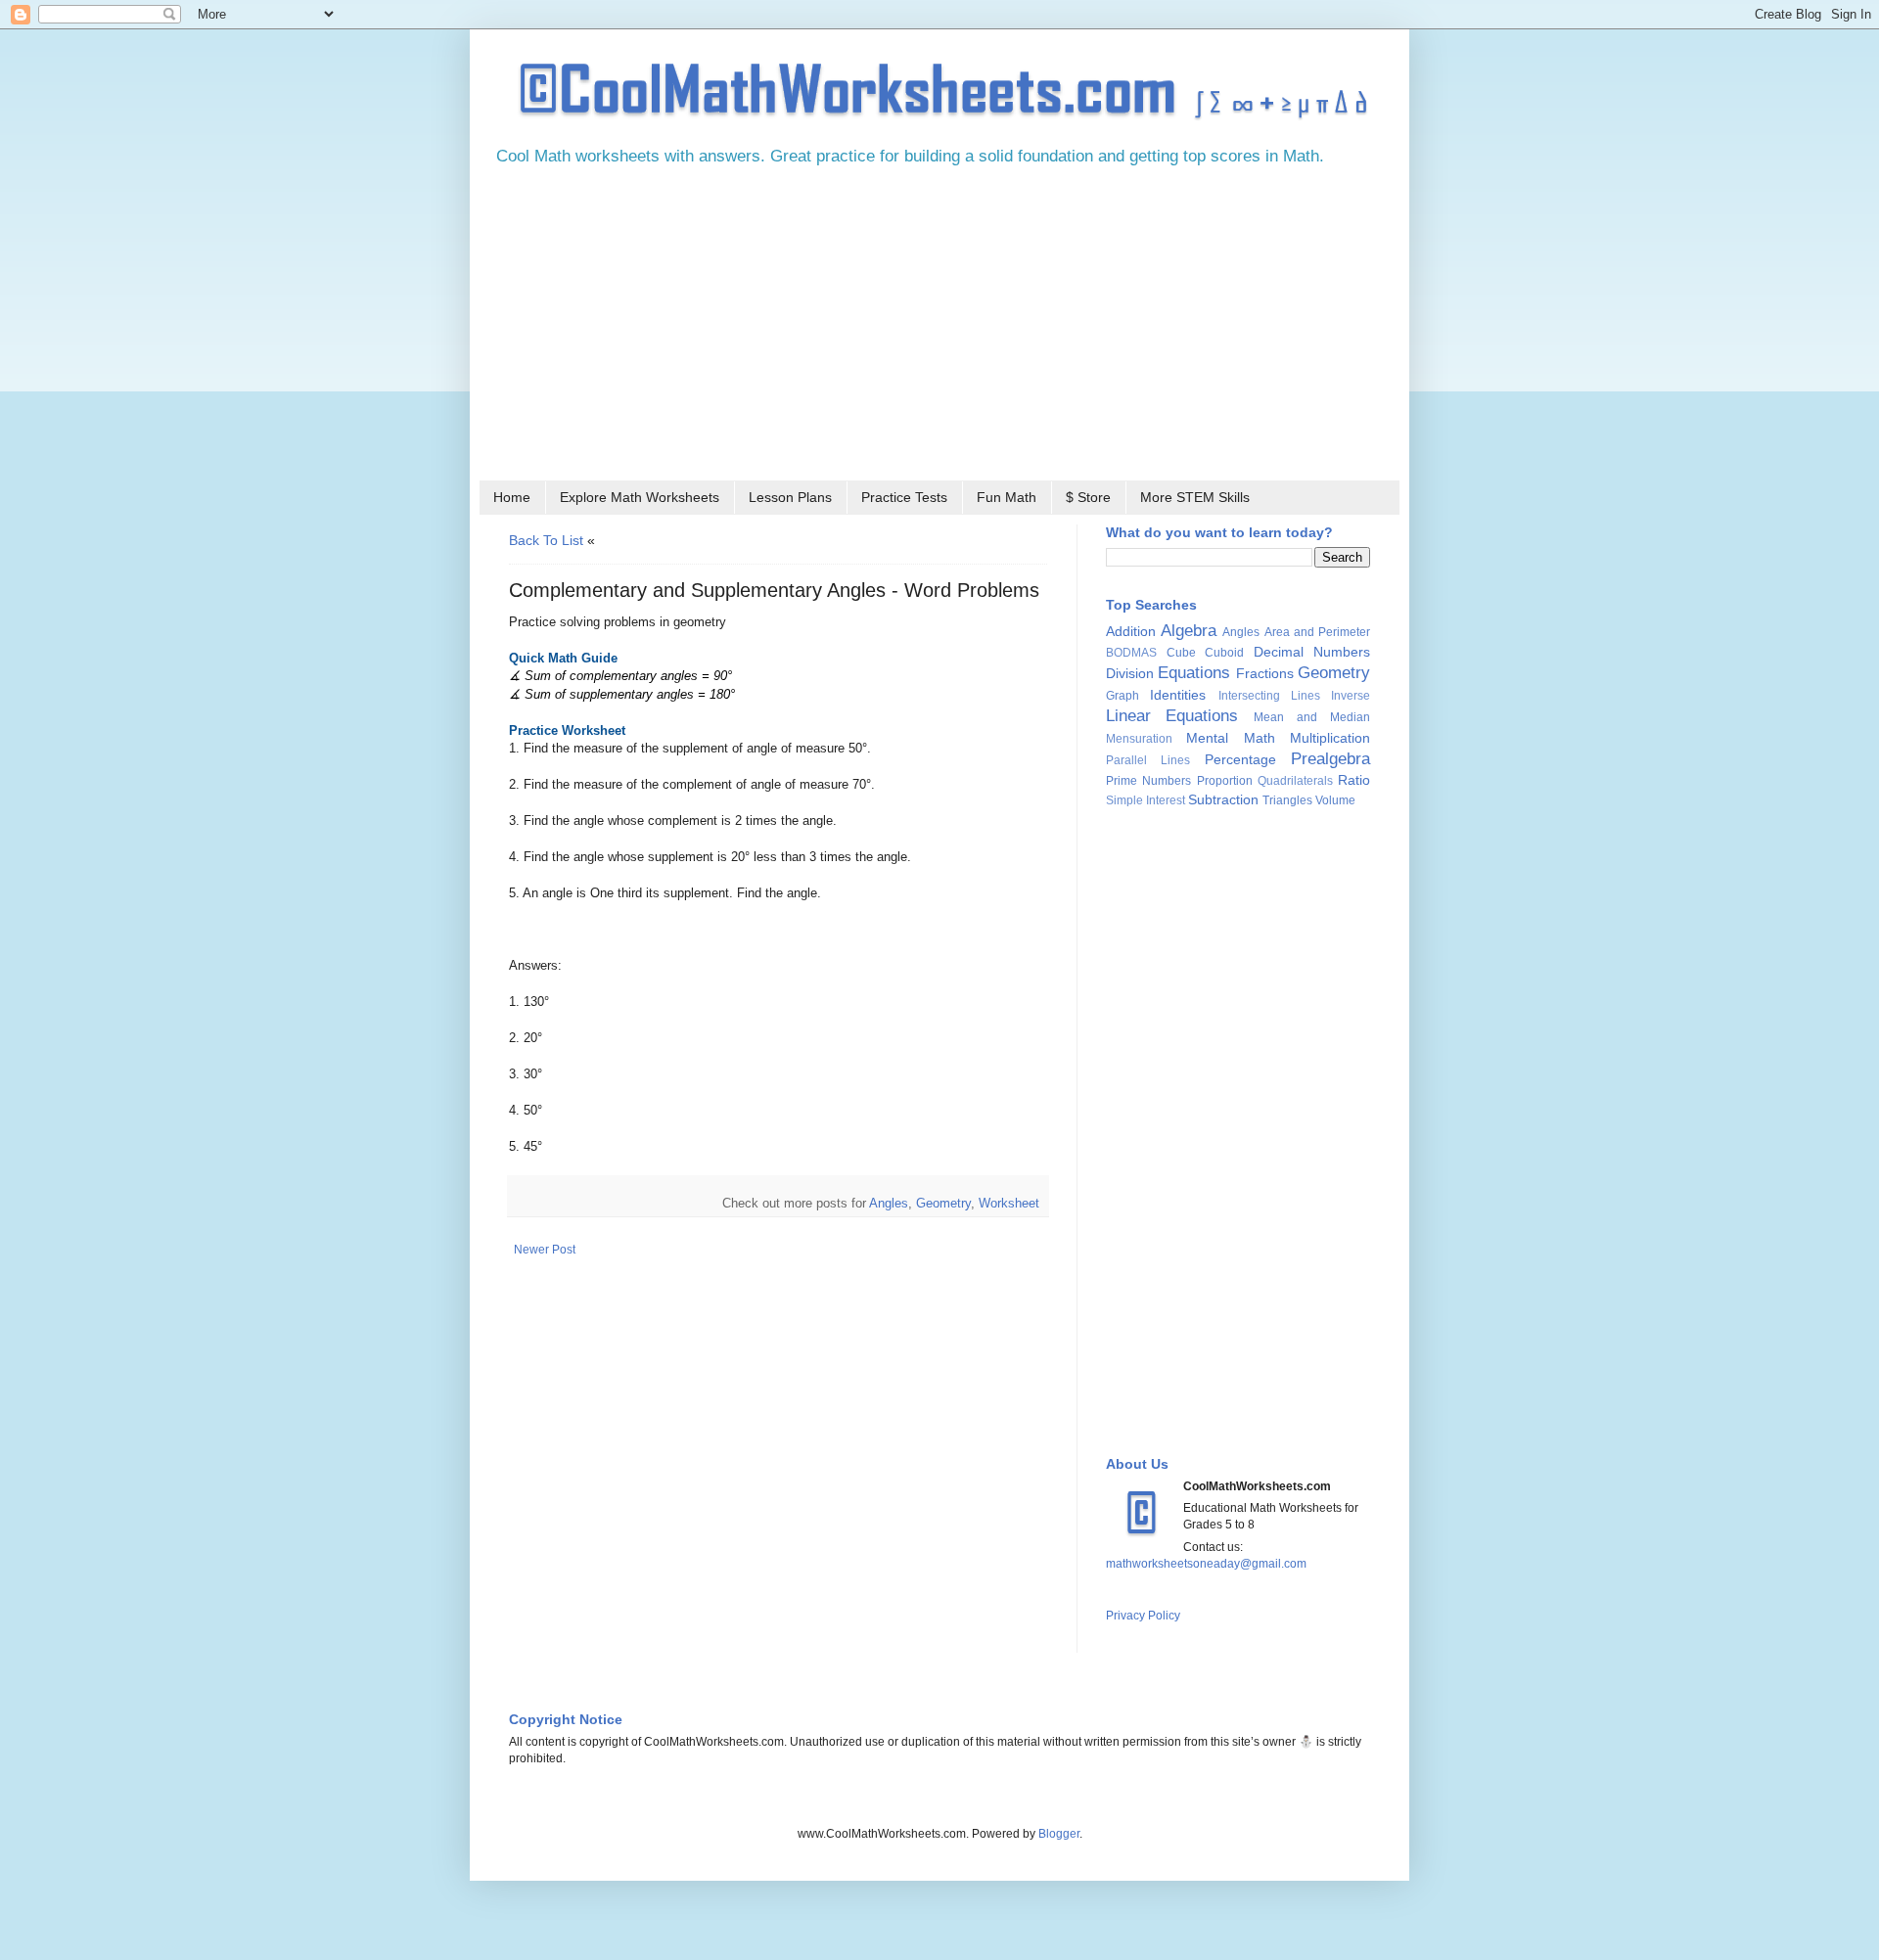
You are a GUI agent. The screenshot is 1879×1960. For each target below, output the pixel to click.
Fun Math (1007, 497)
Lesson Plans (790, 497)
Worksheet (1009, 1203)
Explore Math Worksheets (640, 497)
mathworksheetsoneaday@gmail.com (1206, 1564)
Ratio (1354, 780)
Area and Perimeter (1317, 632)
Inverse (1351, 696)
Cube (1181, 653)
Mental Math (1230, 738)
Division (1130, 673)
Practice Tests (904, 497)
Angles (889, 1203)
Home (512, 497)
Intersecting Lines (1269, 696)
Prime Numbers (1148, 781)
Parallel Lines (1148, 760)
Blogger (1059, 1834)
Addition (1131, 631)
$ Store (1088, 497)
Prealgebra (1330, 759)
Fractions (1265, 673)
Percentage (1240, 759)
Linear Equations (1172, 716)
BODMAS (1131, 653)
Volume (1335, 800)
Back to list (546, 540)
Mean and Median (1312, 717)
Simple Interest (1146, 800)
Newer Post (545, 1250)
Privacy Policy (1143, 1616)
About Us (1137, 1464)
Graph (1123, 696)
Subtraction (1223, 799)
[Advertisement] (939, 330)
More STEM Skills (1195, 497)
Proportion (1225, 781)
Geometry (943, 1203)
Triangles (1287, 800)
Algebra (1189, 631)
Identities (1178, 695)
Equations (1194, 673)
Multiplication (1330, 738)
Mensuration (1139, 739)
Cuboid (1224, 653)
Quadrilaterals (1295, 781)
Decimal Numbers (1312, 652)
